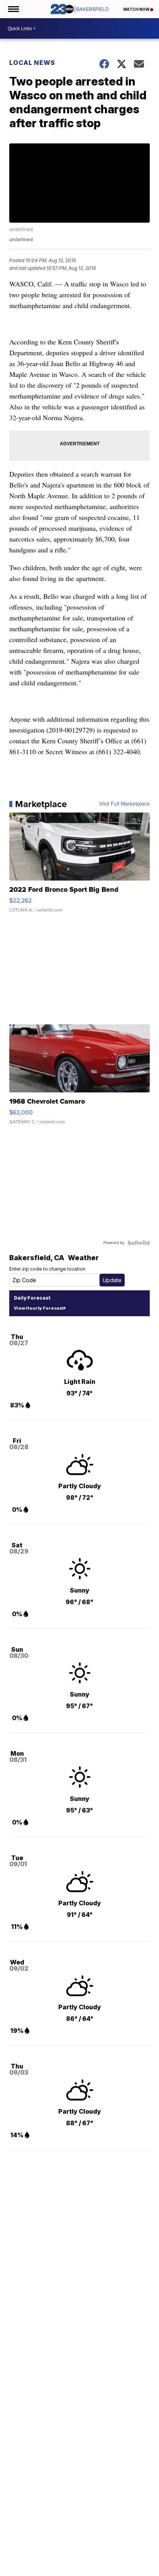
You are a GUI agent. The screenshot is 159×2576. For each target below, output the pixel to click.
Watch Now (137, 9)
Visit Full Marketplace (124, 804)
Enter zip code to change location (47, 1269)
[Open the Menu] (13, 9)
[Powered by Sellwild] (139, 1243)
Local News (32, 63)
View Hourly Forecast (39, 1308)
